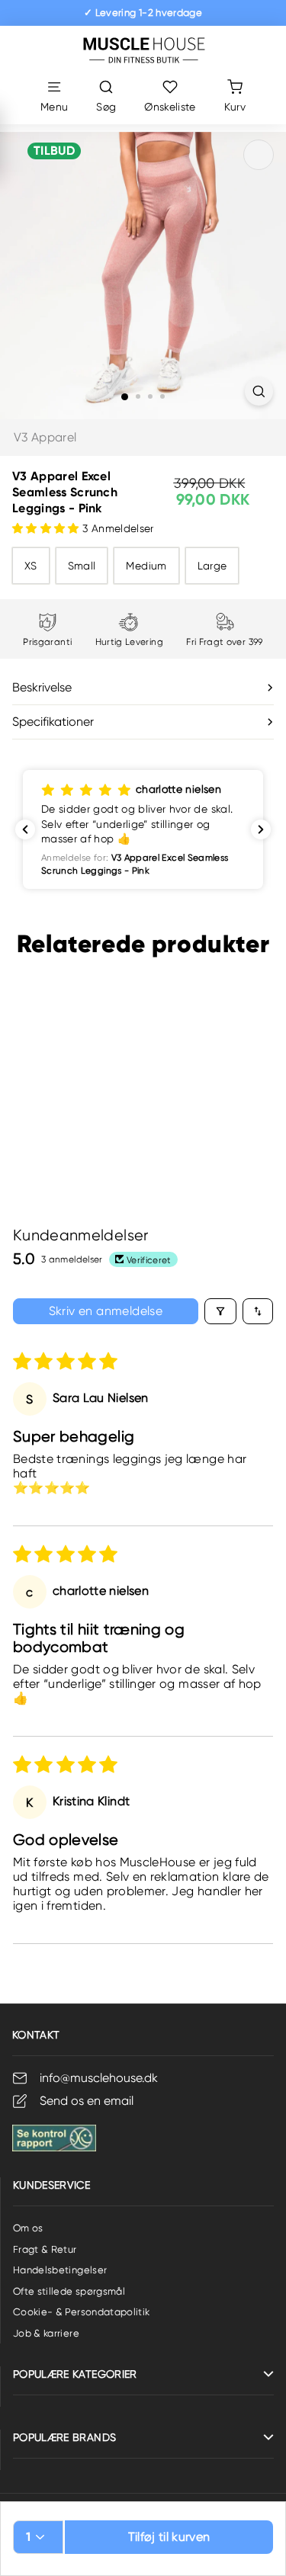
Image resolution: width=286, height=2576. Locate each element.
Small (82, 566)
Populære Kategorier (75, 2374)
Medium (146, 566)
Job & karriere (46, 2333)
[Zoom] (259, 391)
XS (31, 566)
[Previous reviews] (25, 829)
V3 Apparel (45, 437)
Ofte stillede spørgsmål (69, 2291)
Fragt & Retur (45, 2249)
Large (212, 566)
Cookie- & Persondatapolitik (81, 2312)
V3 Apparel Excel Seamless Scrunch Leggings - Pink (64, 1101)
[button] (47, 528)
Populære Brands (64, 2437)
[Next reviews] (261, 829)
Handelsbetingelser (60, 2270)
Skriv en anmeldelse (106, 1311)
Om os (28, 2228)
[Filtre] (220, 1311)
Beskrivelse (42, 687)
